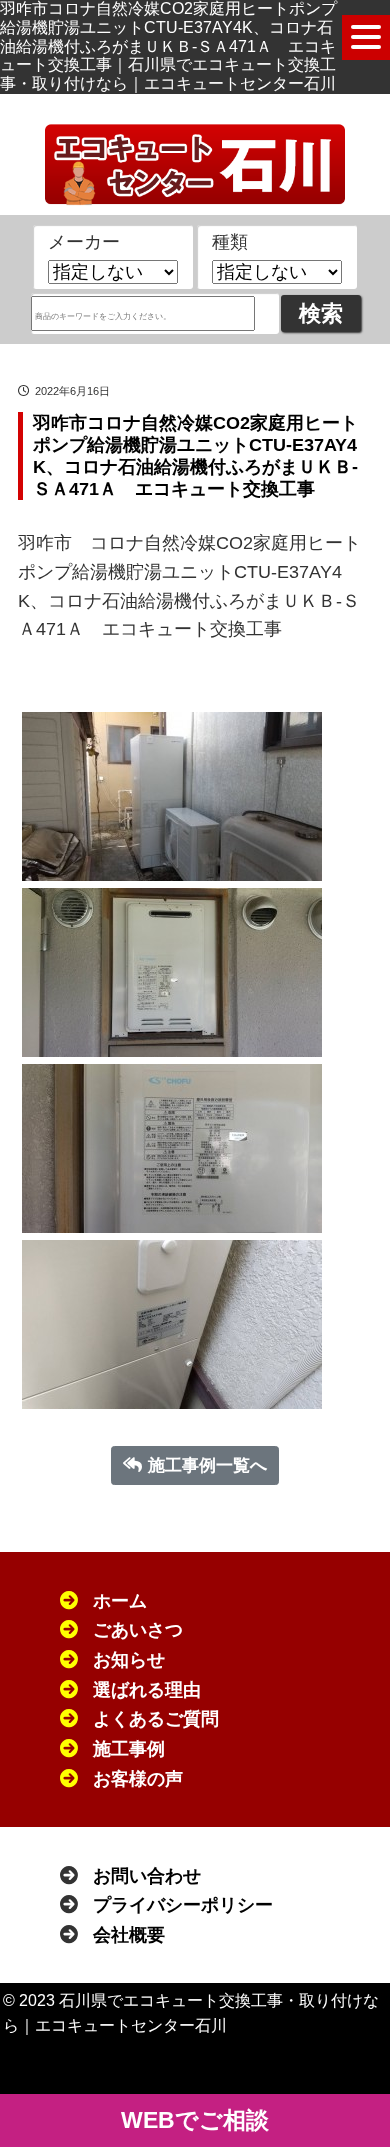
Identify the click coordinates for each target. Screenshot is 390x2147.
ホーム (120, 1601)
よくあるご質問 (156, 1719)
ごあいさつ (138, 1630)
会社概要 (129, 1935)
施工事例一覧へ (207, 1465)
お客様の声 (138, 1779)
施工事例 (129, 1749)
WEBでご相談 (195, 2120)
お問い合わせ (147, 1876)
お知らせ (129, 1660)
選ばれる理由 (147, 1690)
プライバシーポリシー (183, 1905)
